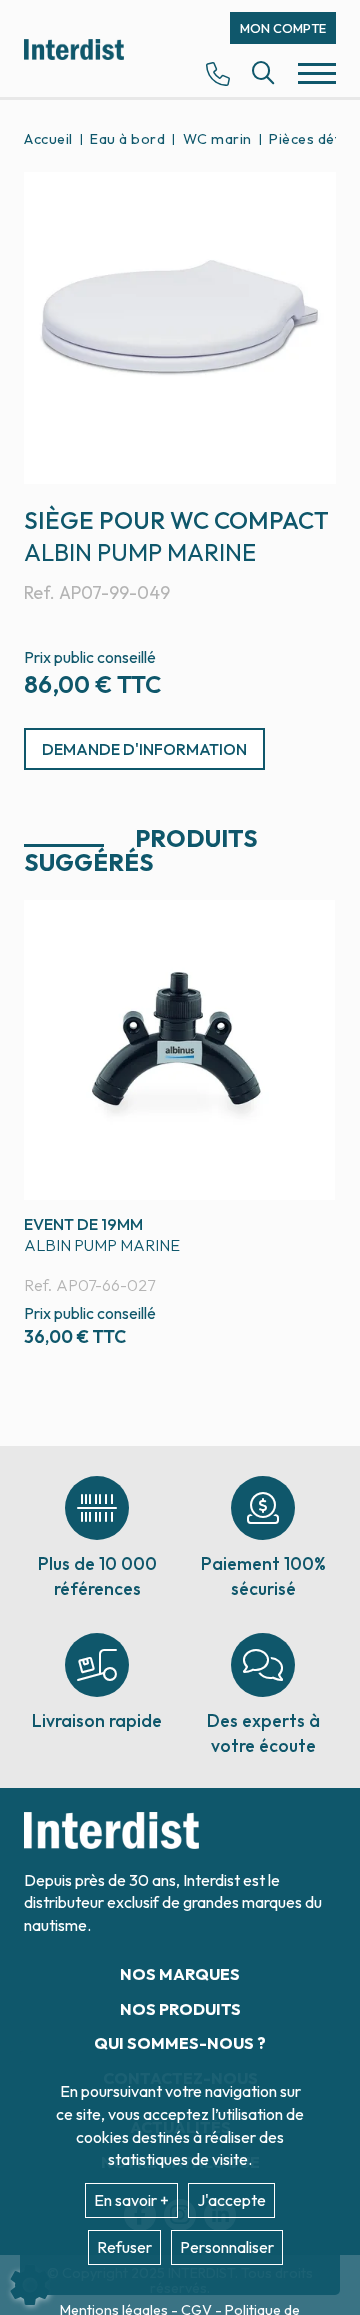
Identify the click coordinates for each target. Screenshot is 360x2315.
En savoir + (131, 2200)
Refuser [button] (124, 2247)
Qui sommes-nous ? (180, 2043)
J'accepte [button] (231, 2200)
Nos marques (180, 1974)
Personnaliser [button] (227, 2247)
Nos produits (180, 2009)
